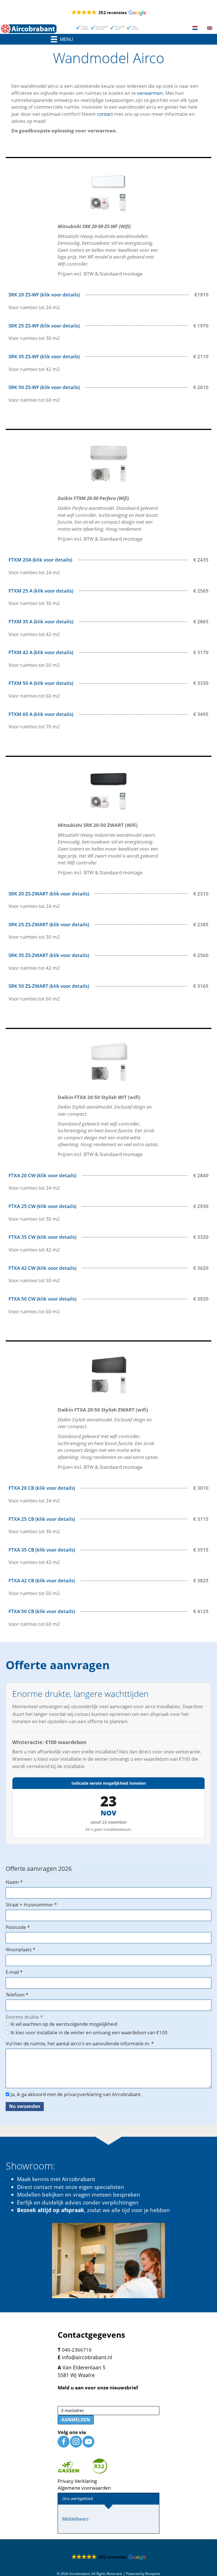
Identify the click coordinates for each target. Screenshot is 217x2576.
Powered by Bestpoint (143, 2574)
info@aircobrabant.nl (87, 2357)
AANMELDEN (76, 2420)
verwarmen (150, 93)
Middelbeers (75, 2519)
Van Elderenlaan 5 (84, 2367)
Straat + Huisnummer (31, 1905)
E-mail (14, 1972)
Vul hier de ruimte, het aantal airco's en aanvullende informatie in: (80, 2043)
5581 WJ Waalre (76, 2375)
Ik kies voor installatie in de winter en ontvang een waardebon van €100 (88, 2032)
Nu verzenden (25, 2106)
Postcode (18, 1927)
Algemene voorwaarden (84, 2488)
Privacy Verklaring (77, 2481)
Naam (14, 1882)
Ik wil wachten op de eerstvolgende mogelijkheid (63, 2024)
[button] (109, 13)
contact (105, 114)
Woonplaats (20, 1949)
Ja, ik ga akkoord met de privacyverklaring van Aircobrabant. (76, 2094)
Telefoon (17, 1995)
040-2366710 (77, 2350)
